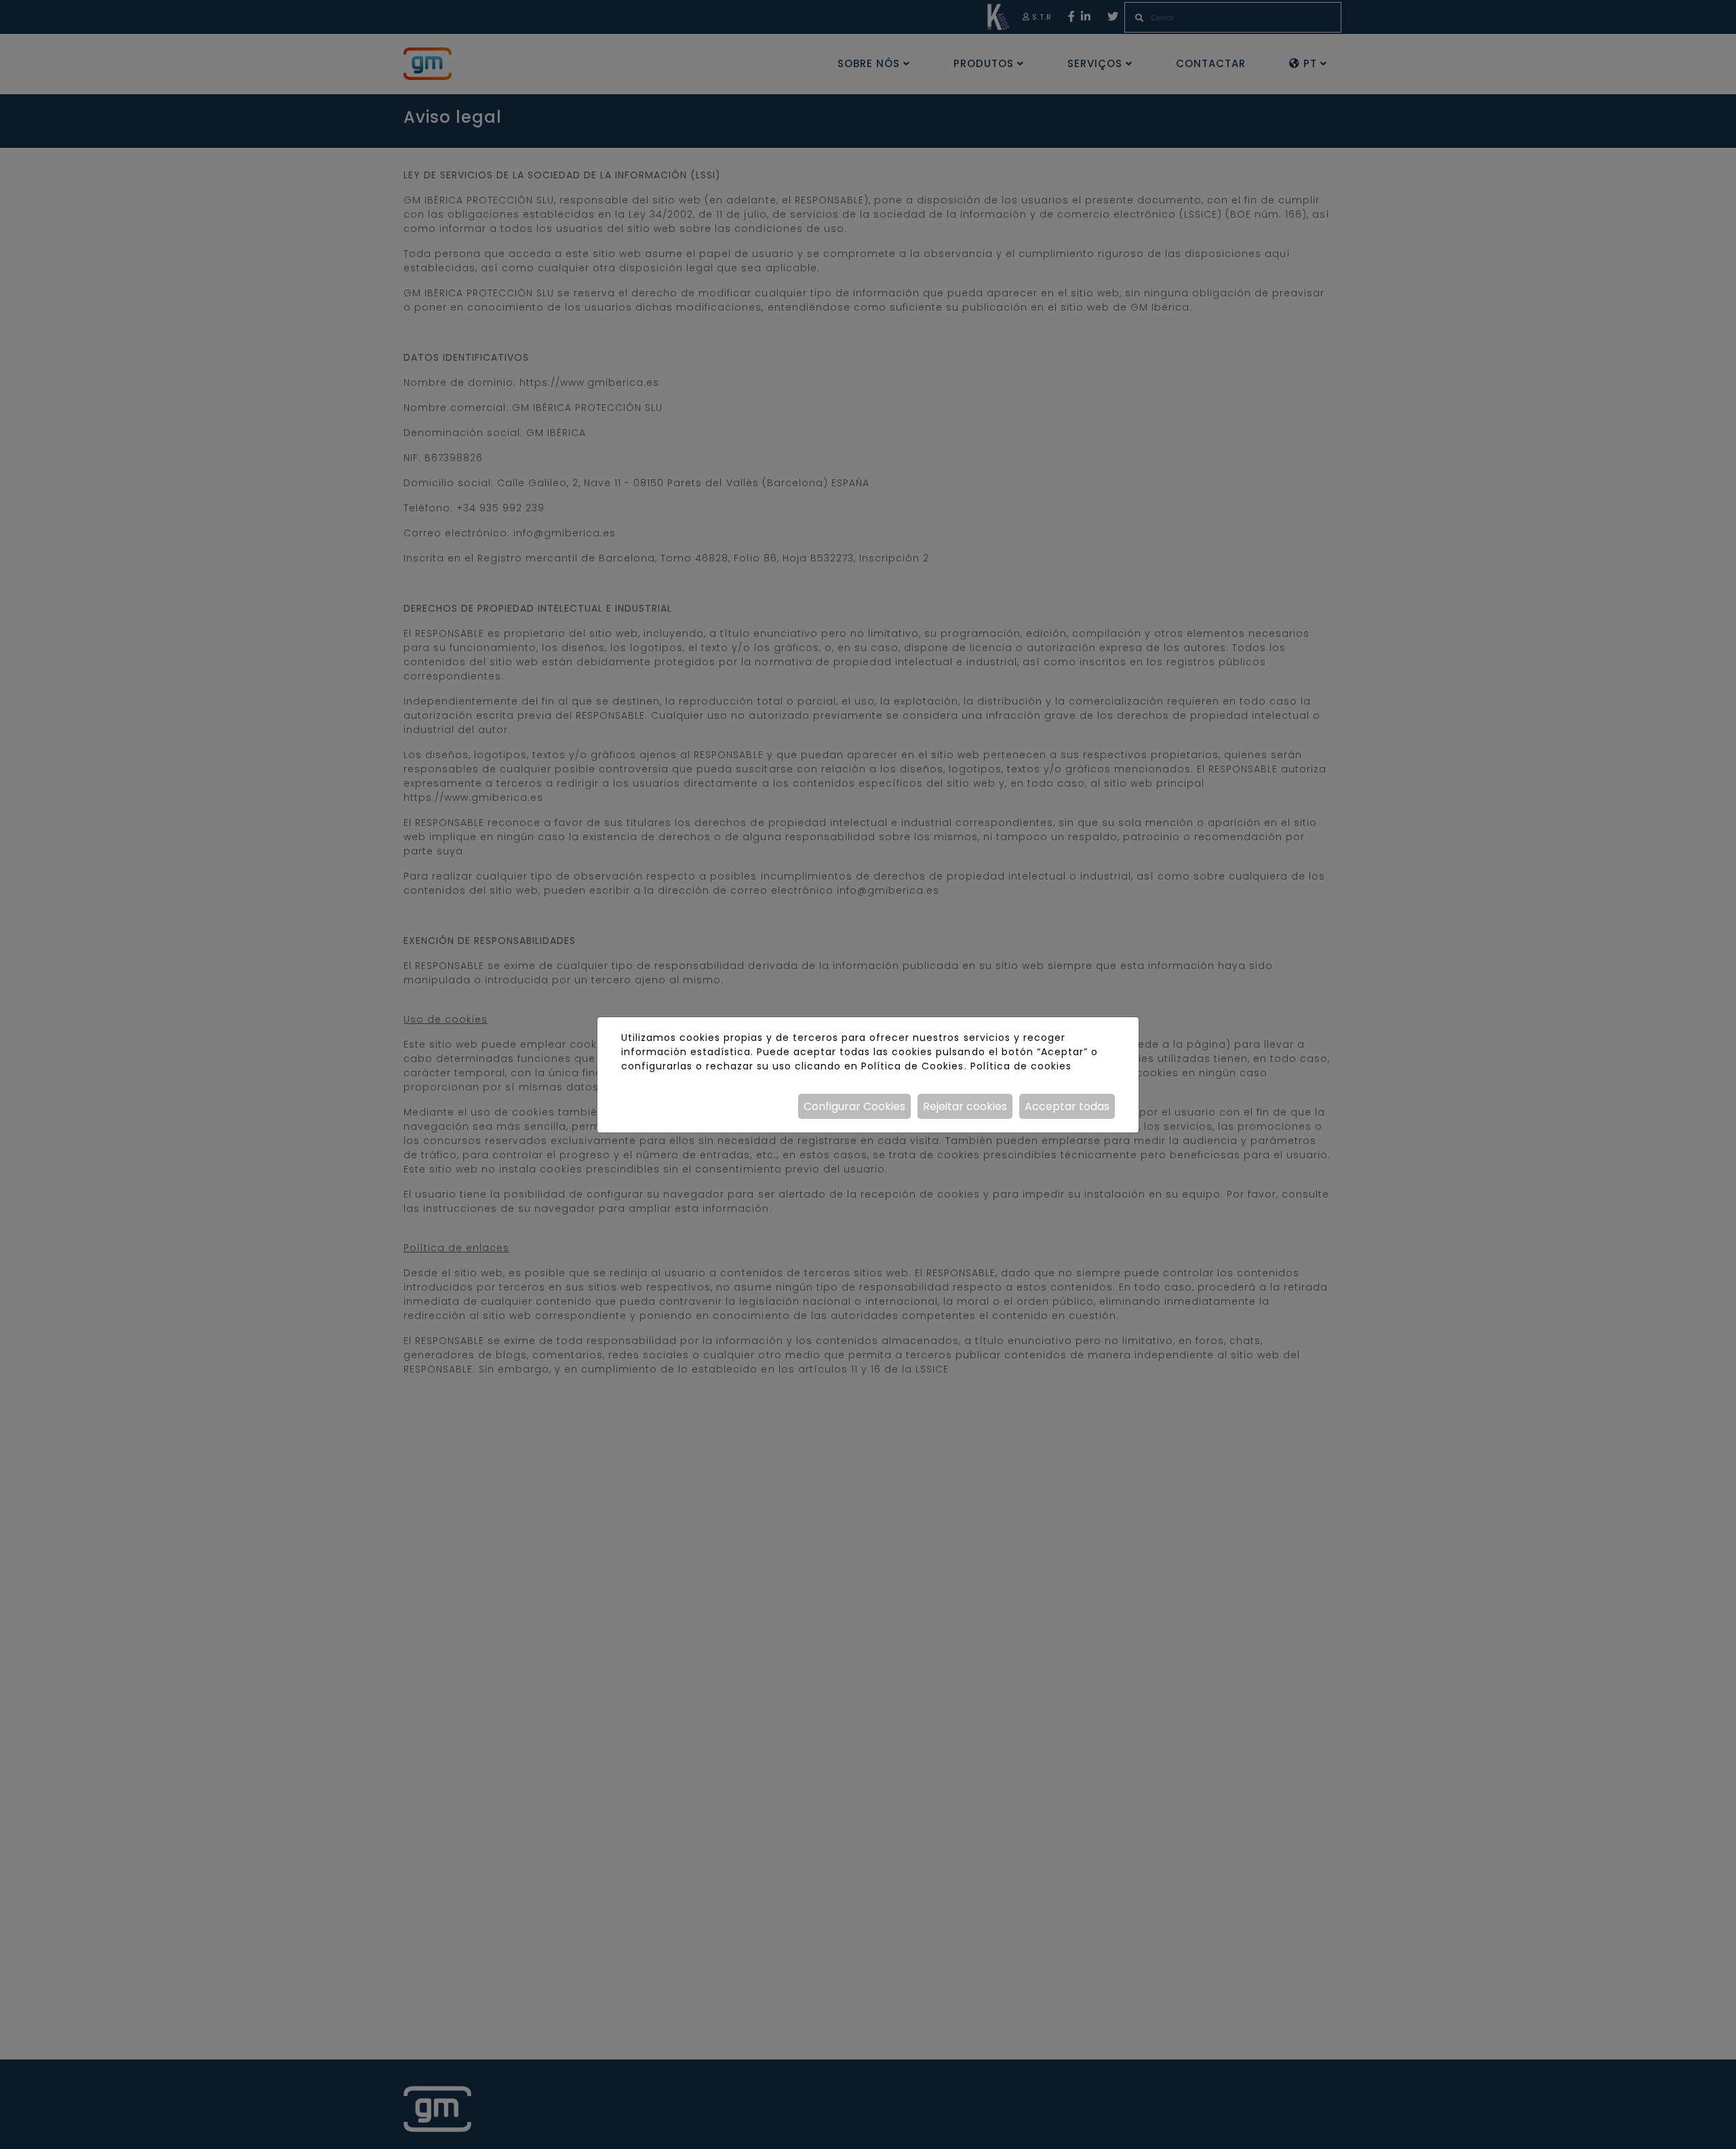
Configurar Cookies (854, 1106)
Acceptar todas (1067, 1106)
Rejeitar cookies (965, 1106)
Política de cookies (1021, 1066)
